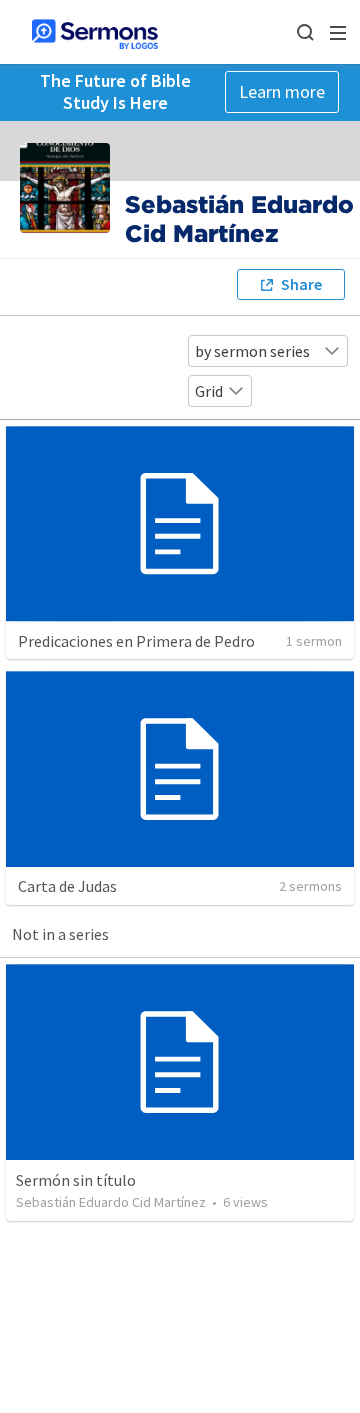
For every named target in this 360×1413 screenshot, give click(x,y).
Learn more (282, 91)
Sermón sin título (76, 1180)
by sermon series (252, 351)
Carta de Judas (67, 886)
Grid (209, 391)
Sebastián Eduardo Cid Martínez (111, 1202)
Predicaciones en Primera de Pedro (136, 641)
